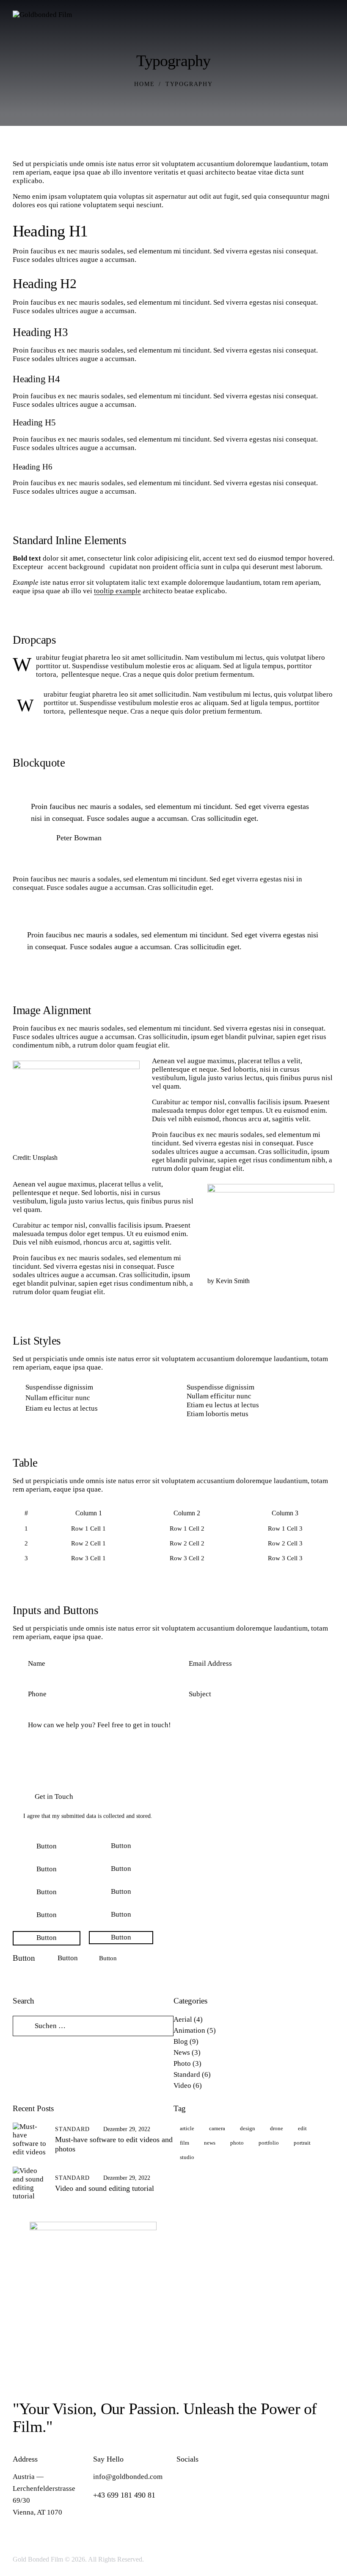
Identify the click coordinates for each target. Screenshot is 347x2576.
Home (144, 84)
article (187, 2128)
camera (217, 2128)
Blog (181, 2041)
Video (182, 2086)
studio (187, 2157)
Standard (187, 2074)
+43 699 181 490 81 (124, 2495)
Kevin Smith (233, 1281)
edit (302, 2128)
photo (237, 2143)
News (182, 2052)
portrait (302, 2143)
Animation (189, 2030)
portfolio (269, 2143)
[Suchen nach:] (93, 2026)
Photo (182, 2063)
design (248, 2128)
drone (277, 2128)
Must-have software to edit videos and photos (114, 2144)
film (185, 2143)
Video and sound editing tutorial (105, 2188)
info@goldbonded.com (128, 2477)
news (210, 2143)
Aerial (183, 2019)
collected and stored (127, 1816)
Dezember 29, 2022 (127, 2129)
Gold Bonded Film (38, 2559)
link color (138, 558)
